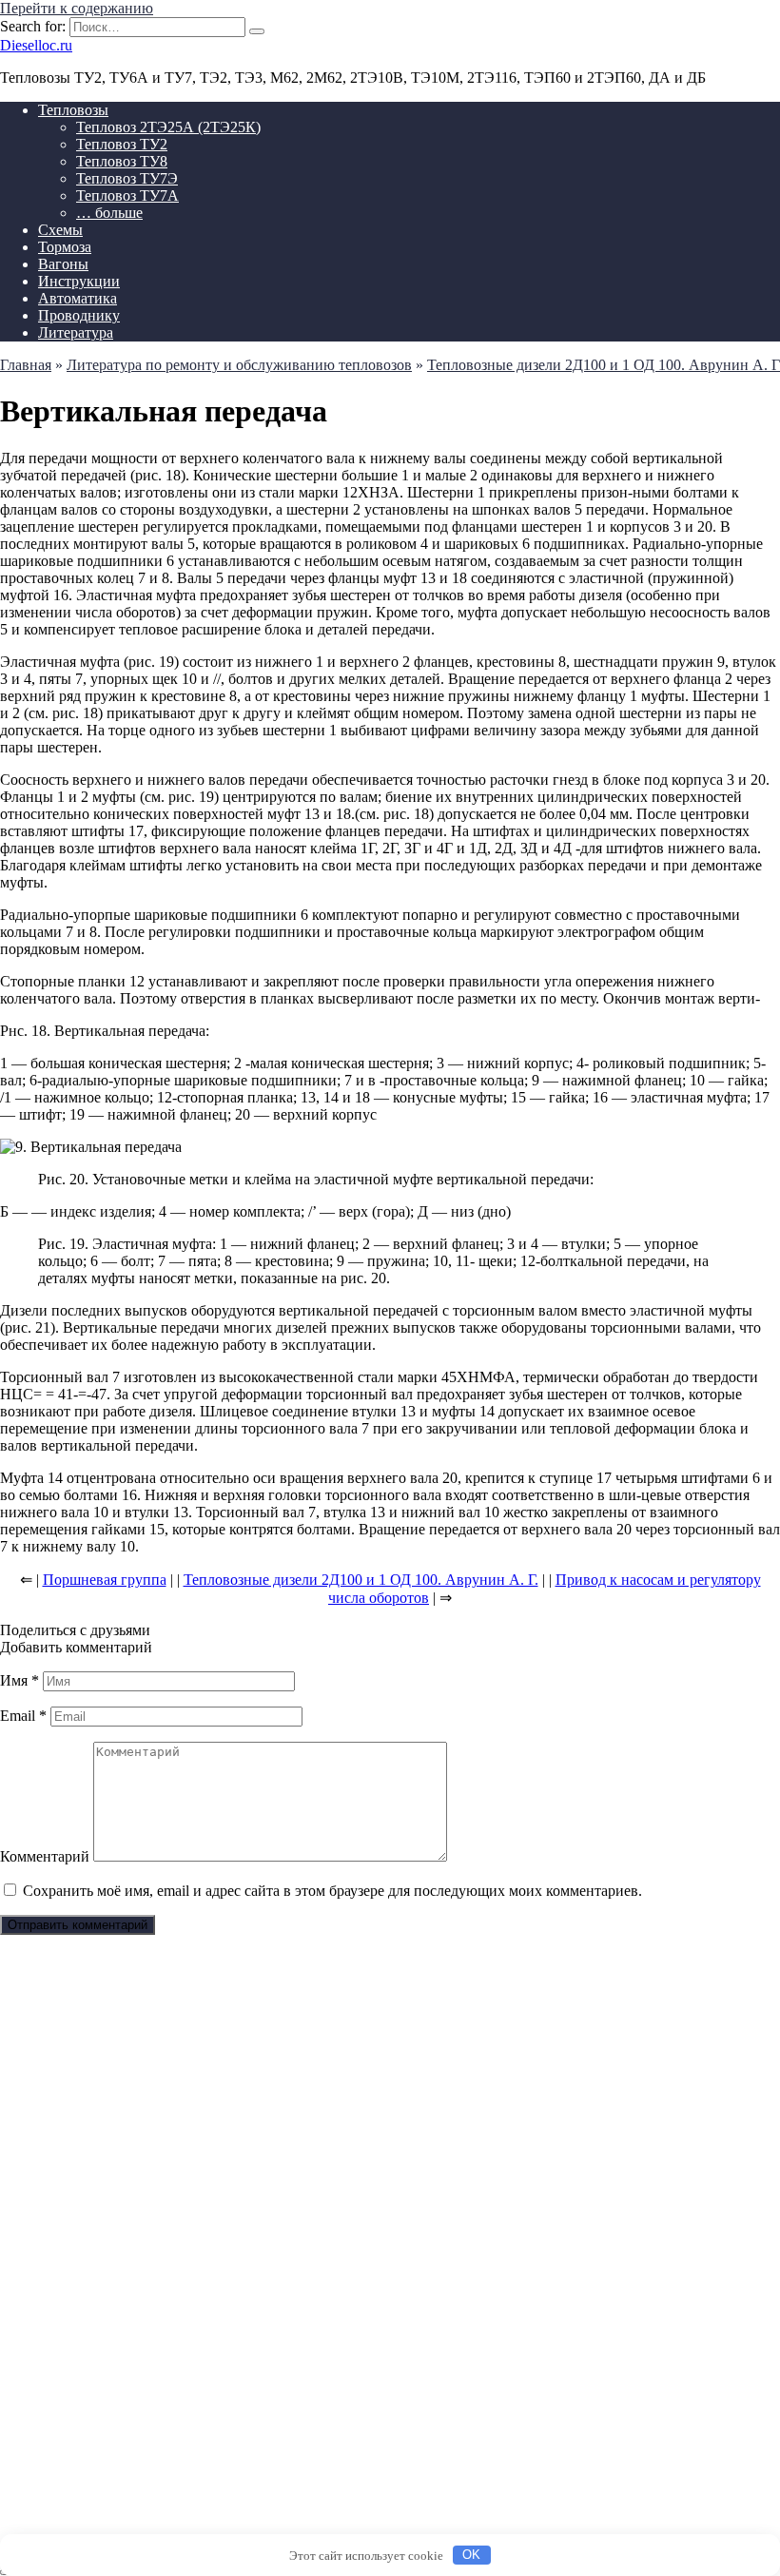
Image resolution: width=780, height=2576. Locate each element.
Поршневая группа (105, 1580)
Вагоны (63, 264)
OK (471, 2555)
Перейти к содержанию (77, 8)
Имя (19, 1680)
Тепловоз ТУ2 (122, 144)
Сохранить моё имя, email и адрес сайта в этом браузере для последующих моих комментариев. (332, 1891)
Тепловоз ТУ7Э (127, 178)
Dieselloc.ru (36, 45)
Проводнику (79, 315)
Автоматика (78, 298)
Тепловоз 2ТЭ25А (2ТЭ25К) (168, 127)
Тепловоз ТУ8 (122, 161)
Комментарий (45, 1856)
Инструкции (79, 281)
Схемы (60, 230)
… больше (109, 213)
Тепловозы (73, 110)
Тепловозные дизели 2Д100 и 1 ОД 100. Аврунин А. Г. (361, 1580)
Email (23, 1716)
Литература (76, 332)
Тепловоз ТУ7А (127, 195)
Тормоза (65, 247)
